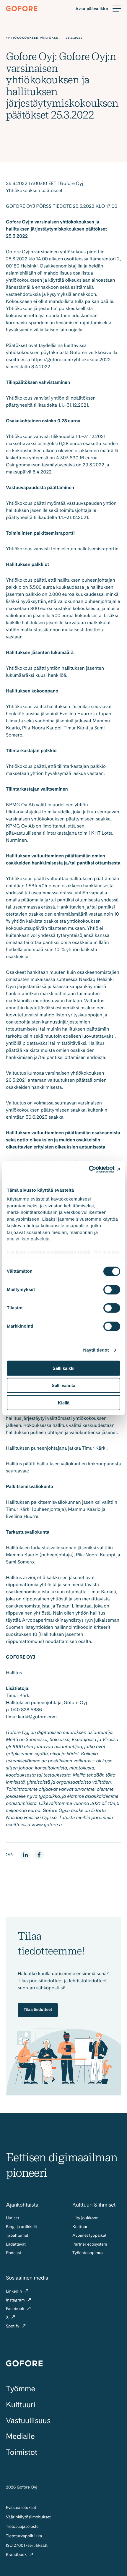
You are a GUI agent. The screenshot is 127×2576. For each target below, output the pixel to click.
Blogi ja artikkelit (22, 2227)
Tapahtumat (17, 2236)
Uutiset (13, 2218)
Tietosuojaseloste (22, 2527)
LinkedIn (14, 2291)
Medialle (20, 2436)
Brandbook (17, 2555)
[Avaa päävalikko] (98, 9)
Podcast (14, 2253)
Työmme (21, 2389)
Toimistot (22, 2452)
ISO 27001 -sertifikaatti (27, 2546)
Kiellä (64, 1403)
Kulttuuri (80, 2227)
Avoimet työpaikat (89, 2236)
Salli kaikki (63, 1368)
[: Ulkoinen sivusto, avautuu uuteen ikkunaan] (94, 1169)
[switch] (112, 1289)
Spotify (13, 2326)
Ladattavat (16, 2244)
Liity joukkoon (85, 2218)
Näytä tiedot (96, 1350)
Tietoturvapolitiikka (24, 2536)
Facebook (16, 2309)
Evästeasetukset (21, 2508)
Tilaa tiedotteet (38, 2010)
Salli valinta (63, 1385)
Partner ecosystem (90, 2244)
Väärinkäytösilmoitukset (28, 2517)
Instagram (16, 2300)
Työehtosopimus (88, 2253)
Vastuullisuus (28, 2421)
